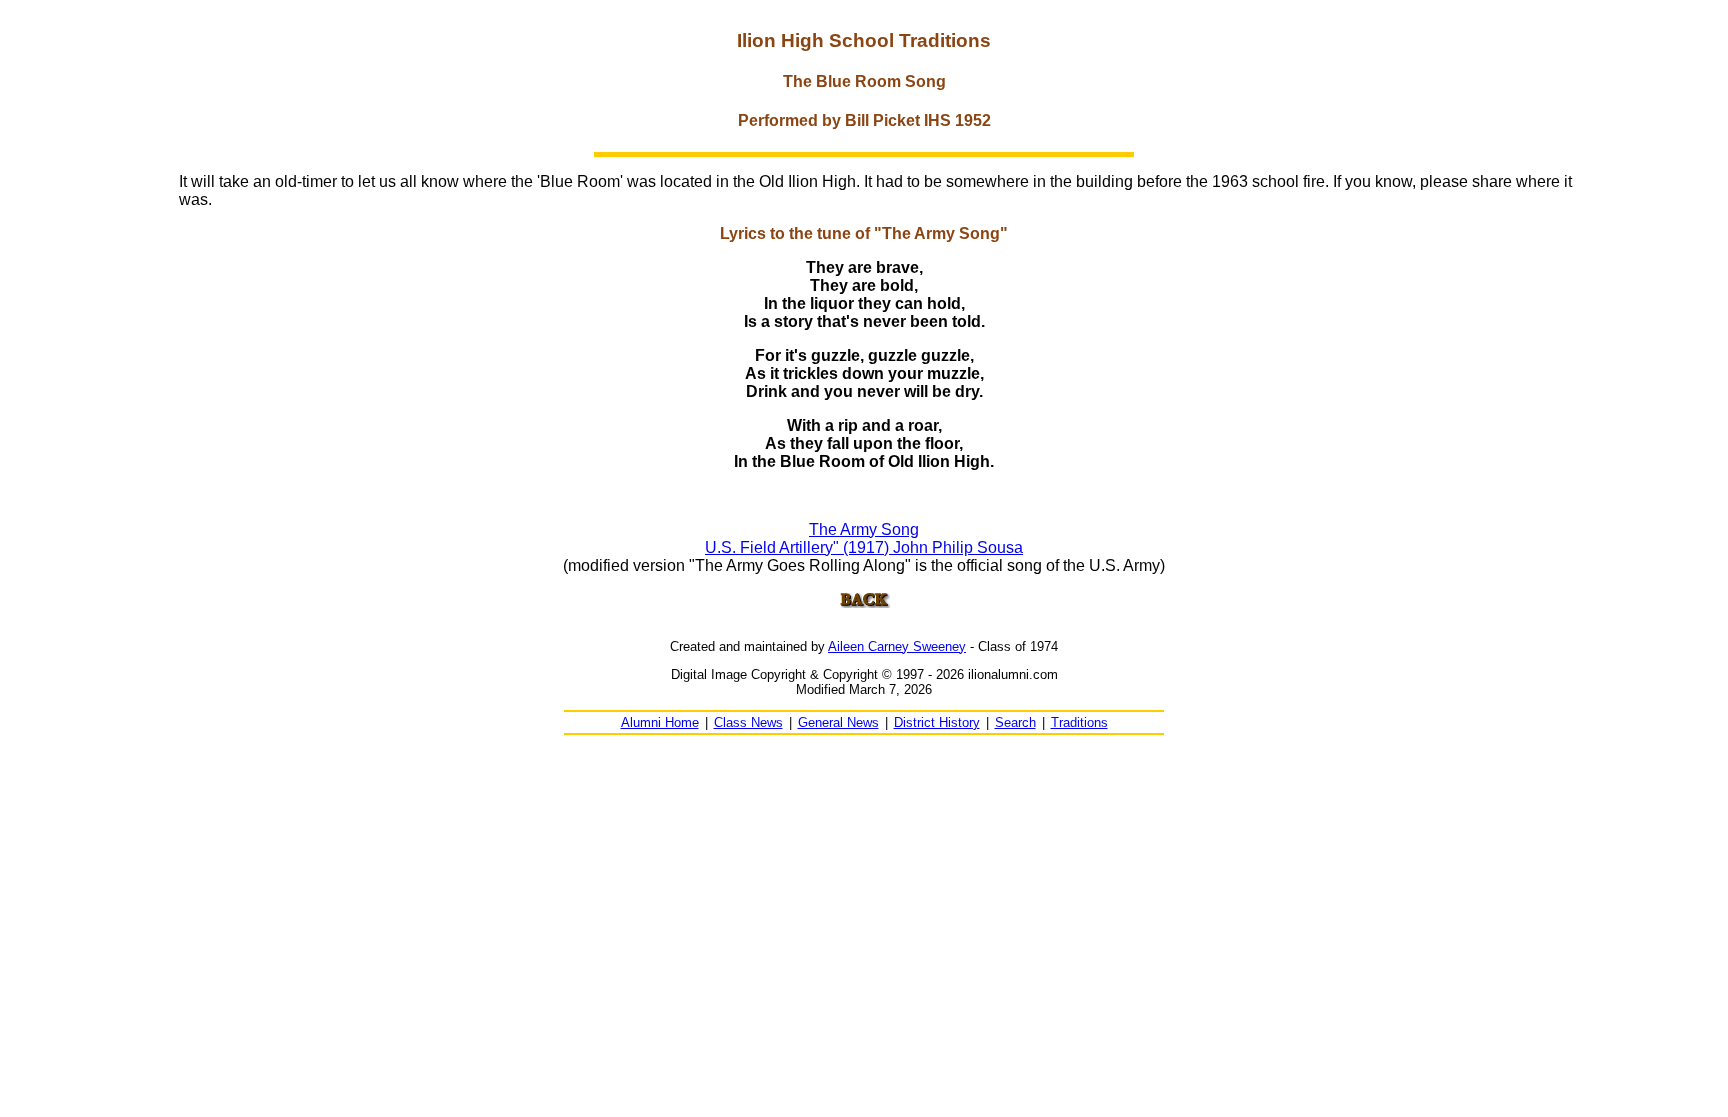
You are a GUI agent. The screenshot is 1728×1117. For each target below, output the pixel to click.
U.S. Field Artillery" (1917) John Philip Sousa (864, 547)
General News (838, 722)
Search (1015, 722)
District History (937, 722)
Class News (748, 722)
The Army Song (864, 529)
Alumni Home (660, 722)
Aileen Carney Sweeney (897, 646)
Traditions (1079, 722)
